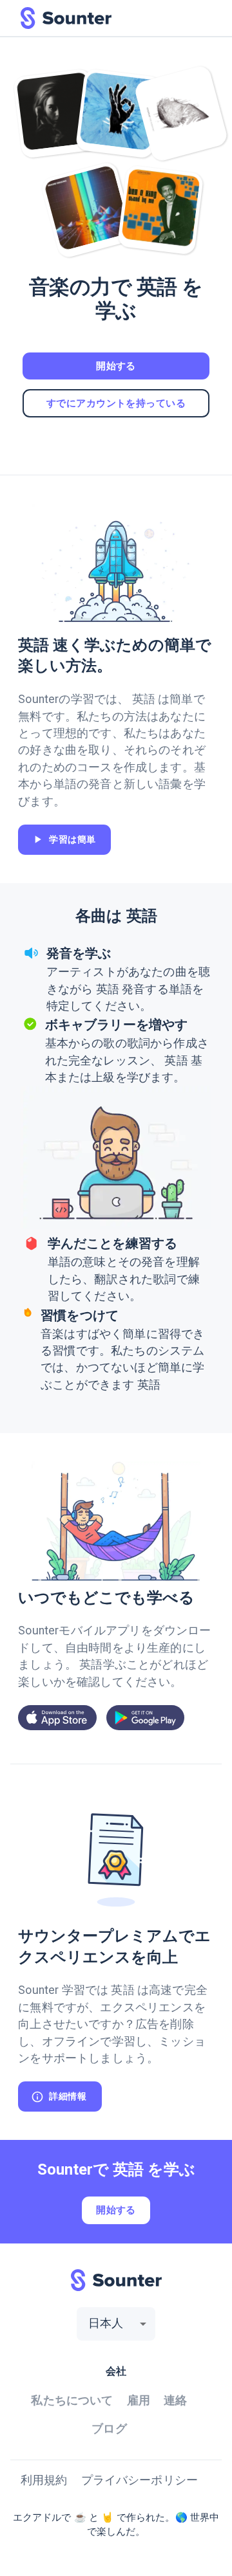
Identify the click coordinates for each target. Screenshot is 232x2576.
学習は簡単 (72, 839)
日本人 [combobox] (106, 2323)
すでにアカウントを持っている (116, 403)
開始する (116, 366)
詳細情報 (68, 2096)
